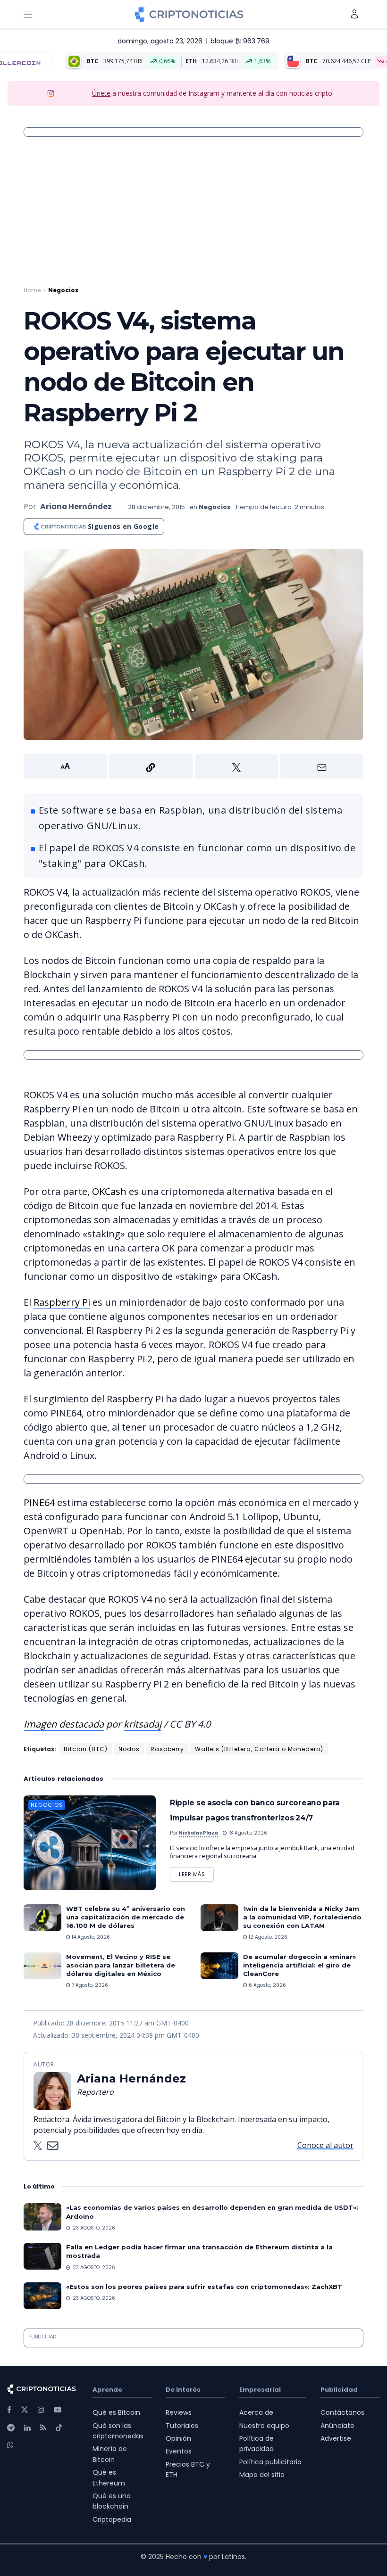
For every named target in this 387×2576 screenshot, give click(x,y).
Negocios (63, 290)
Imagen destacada (64, 1724)
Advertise (336, 2438)
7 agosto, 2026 (89, 1985)
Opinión (178, 2438)
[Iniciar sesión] (354, 14)
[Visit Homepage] (189, 14)
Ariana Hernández (76, 506)
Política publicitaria (270, 2462)
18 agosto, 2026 (247, 1833)
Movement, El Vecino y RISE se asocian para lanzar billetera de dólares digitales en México (121, 1965)
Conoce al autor (325, 2145)
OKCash (109, 1191)
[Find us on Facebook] (9, 2410)
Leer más (196, 1872)
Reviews (179, 2412)
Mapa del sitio (262, 2475)
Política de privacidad (257, 2444)
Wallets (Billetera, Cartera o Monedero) (259, 1749)
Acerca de (256, 2412)
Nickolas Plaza (198, 1833)
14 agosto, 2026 (90, 1937)
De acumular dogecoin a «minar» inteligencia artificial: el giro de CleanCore (299, 1965)
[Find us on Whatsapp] (10, 2445)
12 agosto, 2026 (267, 1937)
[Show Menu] (28, 14)
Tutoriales (182, 2426)
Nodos (129, 1749)
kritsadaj (143, 1724)
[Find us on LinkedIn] (27, 2428)
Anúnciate (337, 2426)
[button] (193, 766)
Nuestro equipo (264, 2426)
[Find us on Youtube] (58, 2410)
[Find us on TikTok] (59, 2428)
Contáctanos (342, 2412)
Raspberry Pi (62, 1302)
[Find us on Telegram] (11, 2428)
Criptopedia (112, 2519)
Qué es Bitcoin (116, 2412)
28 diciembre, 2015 (156, 507)
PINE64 (39, 1502)
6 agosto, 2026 (267, 1985)
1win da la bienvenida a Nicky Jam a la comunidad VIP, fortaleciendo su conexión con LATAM (302, 1917)
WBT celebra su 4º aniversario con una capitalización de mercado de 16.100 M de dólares (126, 1917)
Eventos (179, 2451)
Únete (101, 93)
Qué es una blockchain (112, 2501)
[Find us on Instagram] (41, 2410)
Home (32, 290)
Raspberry (167, 1749)
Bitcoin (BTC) (86, 1749)
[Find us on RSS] (43, 2428)
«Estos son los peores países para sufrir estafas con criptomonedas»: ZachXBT (204, 2287)
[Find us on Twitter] (25, 2410)
